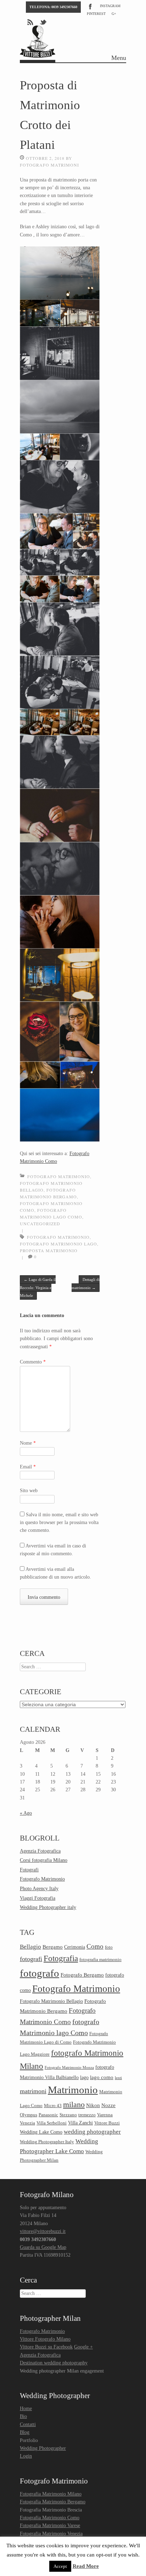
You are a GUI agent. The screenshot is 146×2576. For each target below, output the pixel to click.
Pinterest (96, 14)
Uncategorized (40, 1223)
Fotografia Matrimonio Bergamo (53, 2502)
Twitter (44, 22)
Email (28, 1467)
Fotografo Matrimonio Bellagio (51, 2001)
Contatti (28, 2424)
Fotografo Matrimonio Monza (69, 2068)
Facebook (90, 6)
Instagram (110, 6)
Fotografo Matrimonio (59, 1176)
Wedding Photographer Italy (47, 2142)
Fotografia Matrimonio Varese (50, 2525)
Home (26, 2409)
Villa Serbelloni (52, 2123)
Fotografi (29, 1870)
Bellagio (30, 1947)
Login (26, 2456)
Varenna (105, 2115)
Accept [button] (60, 2566)
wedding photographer (92, 2132)
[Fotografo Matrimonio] (38, 54)
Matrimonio (73, 2090)
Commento (33, 1362)
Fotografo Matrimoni (49, 165)
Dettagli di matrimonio (86, 1283)
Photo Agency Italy (39, 1889)
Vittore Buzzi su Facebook (46, 2347)
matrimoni (33, 2091)
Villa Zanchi (80, 2123)
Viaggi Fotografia (38, 1898)
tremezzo (87, 2115)
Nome (28, 1443)
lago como (102, 2077)
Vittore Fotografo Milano (45, 2339)
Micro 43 (53, 2106)
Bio (23, 2416)
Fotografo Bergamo (82, 1975)
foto (109, 1947)
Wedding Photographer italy (48, 1907)
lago (84, 2077)
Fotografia (61, 1958)
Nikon (93, 2105)
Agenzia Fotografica (40, 1851)
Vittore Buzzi (107, 2123)
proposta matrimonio (49, 1250)
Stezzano (68, 2115)
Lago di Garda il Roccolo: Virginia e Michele (38, 1287)
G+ (114, 14)
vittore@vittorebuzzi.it (43, 2231)
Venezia (27, 2123)
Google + (83, 2347)
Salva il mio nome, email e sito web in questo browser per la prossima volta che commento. (59, 1523)
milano (74, 2104)
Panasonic (48, 2115)
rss (30, 22)
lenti (118, 2078)
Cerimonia (75, 1947)
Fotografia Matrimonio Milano (51, 2494)
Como (95, 1946)
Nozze (108, 2105)
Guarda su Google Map (43, 2247)
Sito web (29, 1491)
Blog (25, 2432)
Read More (86, 2566)
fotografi (31, 1959)
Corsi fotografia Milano (44, 1860)
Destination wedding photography (54, 2363)
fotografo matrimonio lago (58, 1244)
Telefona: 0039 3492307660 (53, 7)
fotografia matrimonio (100, 1960)
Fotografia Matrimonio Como (50, 2518)
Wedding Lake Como (41, 2132)
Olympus (29, 2115)
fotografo (40, 1973)
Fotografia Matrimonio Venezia (51, 2534)
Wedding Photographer (43, 2448)
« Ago (26, 1813)
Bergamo (53, 1947)
